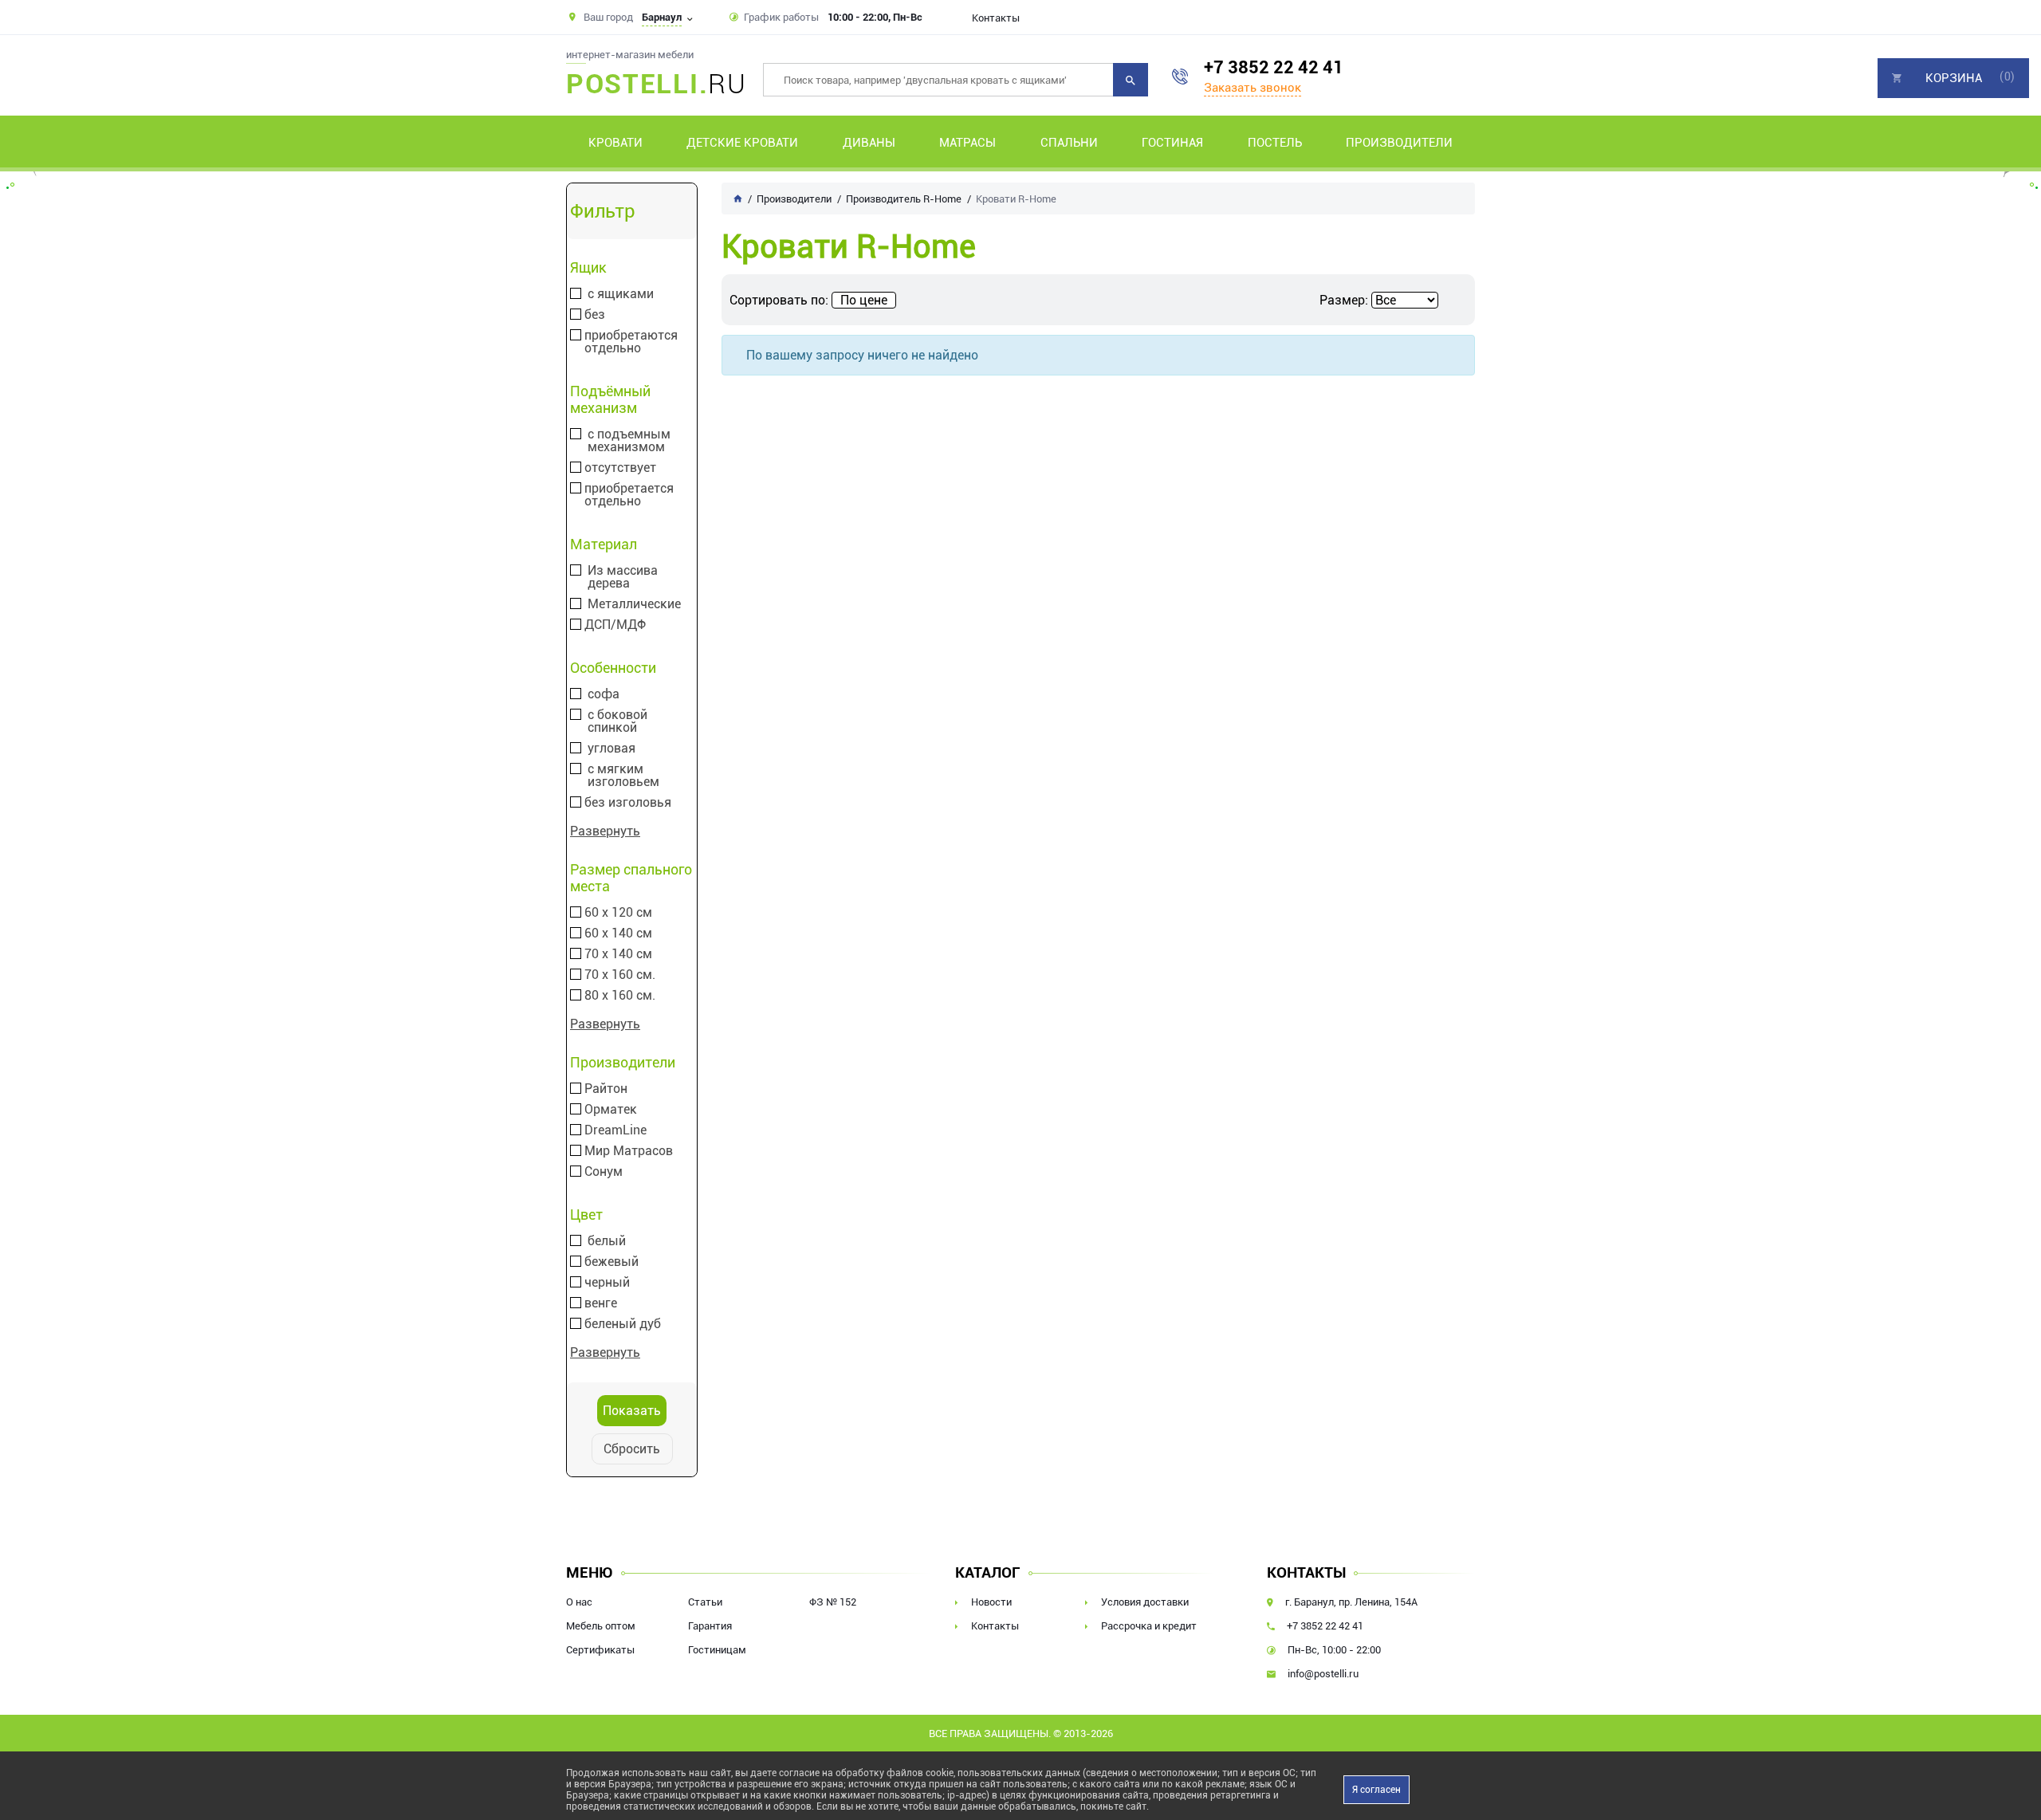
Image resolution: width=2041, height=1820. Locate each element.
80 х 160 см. (620, 996)
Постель (1275, 143)
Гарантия (710, 1626)
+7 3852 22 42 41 (1274, 67)
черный (607, 1283)
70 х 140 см (618, 954)
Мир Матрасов (629, 1151)
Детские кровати (742, 143)
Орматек (611, 1110)
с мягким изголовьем (623, 776)
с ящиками (621, 294)
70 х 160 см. (620, 975)
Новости (991, 1602)
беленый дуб (623, 1324)
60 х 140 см (618, 934)
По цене (864, 300)
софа (604, 694)
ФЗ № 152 (833, 1602)
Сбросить (632, 1449)
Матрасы (967, 143)
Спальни (1069, 143)
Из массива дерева (623, 577)
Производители (1399, 143)
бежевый (612, 1262)
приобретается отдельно (629, 495)
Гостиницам (717, 1650)
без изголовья (628, 803)
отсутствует (620, 468)
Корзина (1954, 78)
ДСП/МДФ (615, 625)
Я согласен (1376, 1790)
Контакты (996, 18)
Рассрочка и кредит (1149, 1626)
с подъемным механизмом (629, 441)
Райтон (606, 1089)
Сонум (604, 1172)
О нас (579, 1602)
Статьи (705, 1602)
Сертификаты (600, 1650)
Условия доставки (1145, 1602)
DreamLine (615, 1130)
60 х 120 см (618, 913)
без (595, 315)
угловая (612, 749)
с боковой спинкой (617, 721)
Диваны (869, 143)
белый (607, 1241)
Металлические (634, 604)
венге (601, 1303)
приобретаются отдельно (631, 342)
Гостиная (1172, 143)
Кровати (615, 143)
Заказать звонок (1253, 88)
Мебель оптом (601, 1626)
